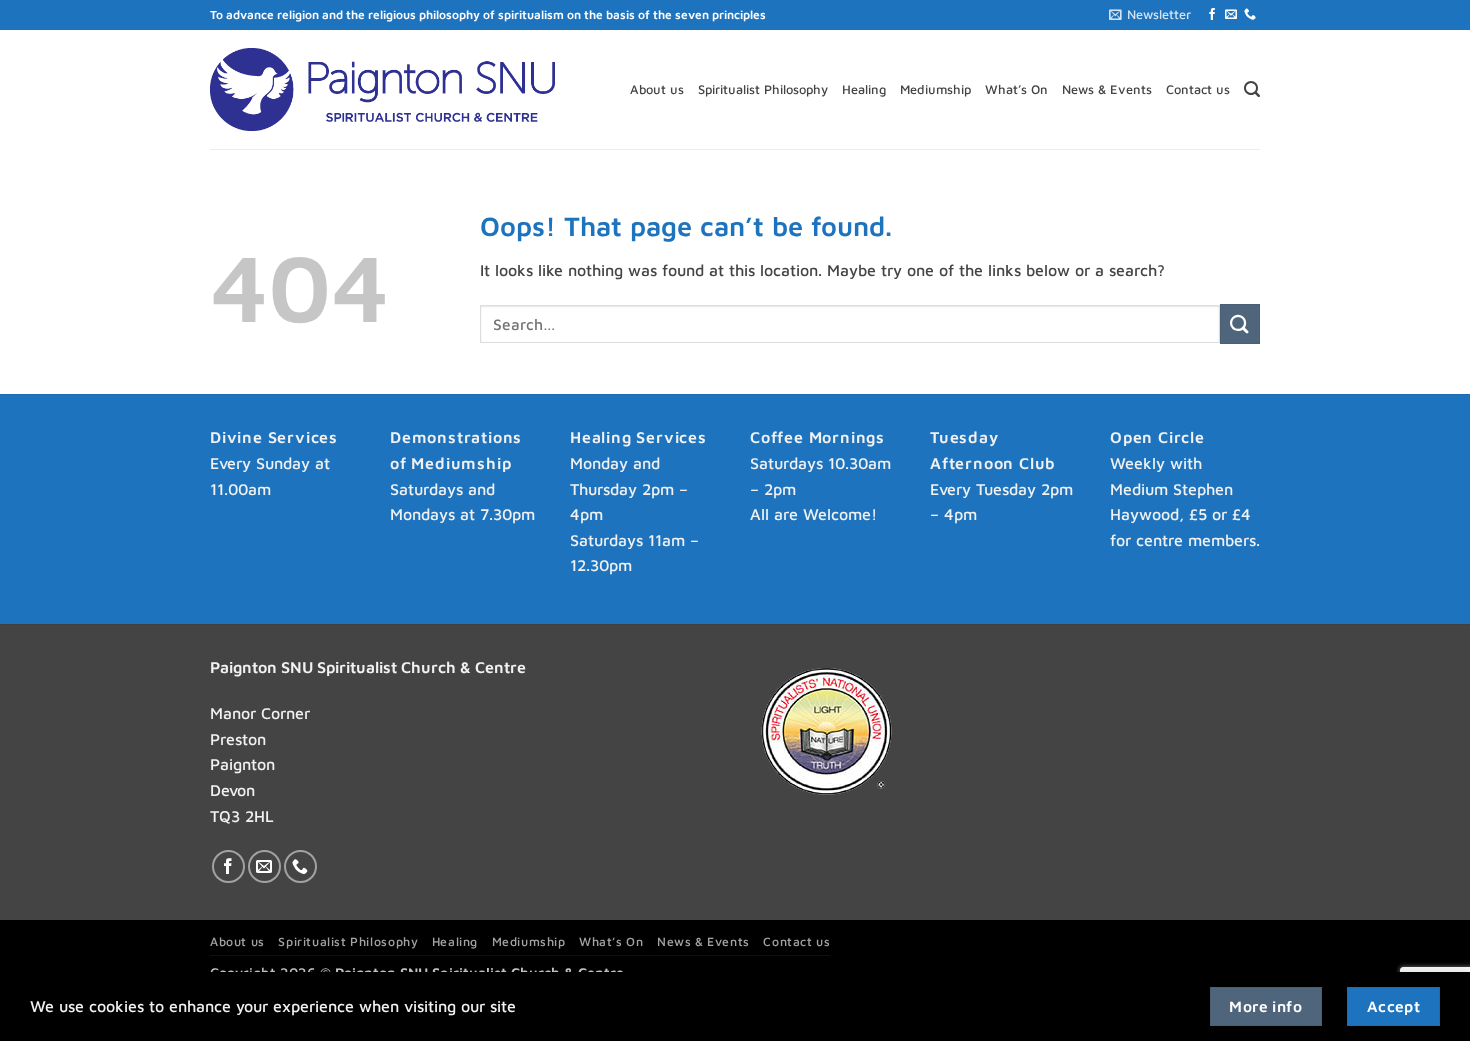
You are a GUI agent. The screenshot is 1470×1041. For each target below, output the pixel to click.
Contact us (1198, 89)
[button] (1150, 15)
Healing (864, 89)
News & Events (1107, 89)
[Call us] (1250, 15)
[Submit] (1240, 323)
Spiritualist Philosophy (763, 89)
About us (657, 89)
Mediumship (935, 89)
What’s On (1016, 89)
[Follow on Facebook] (1212, 15)
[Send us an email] (1231, 15)
